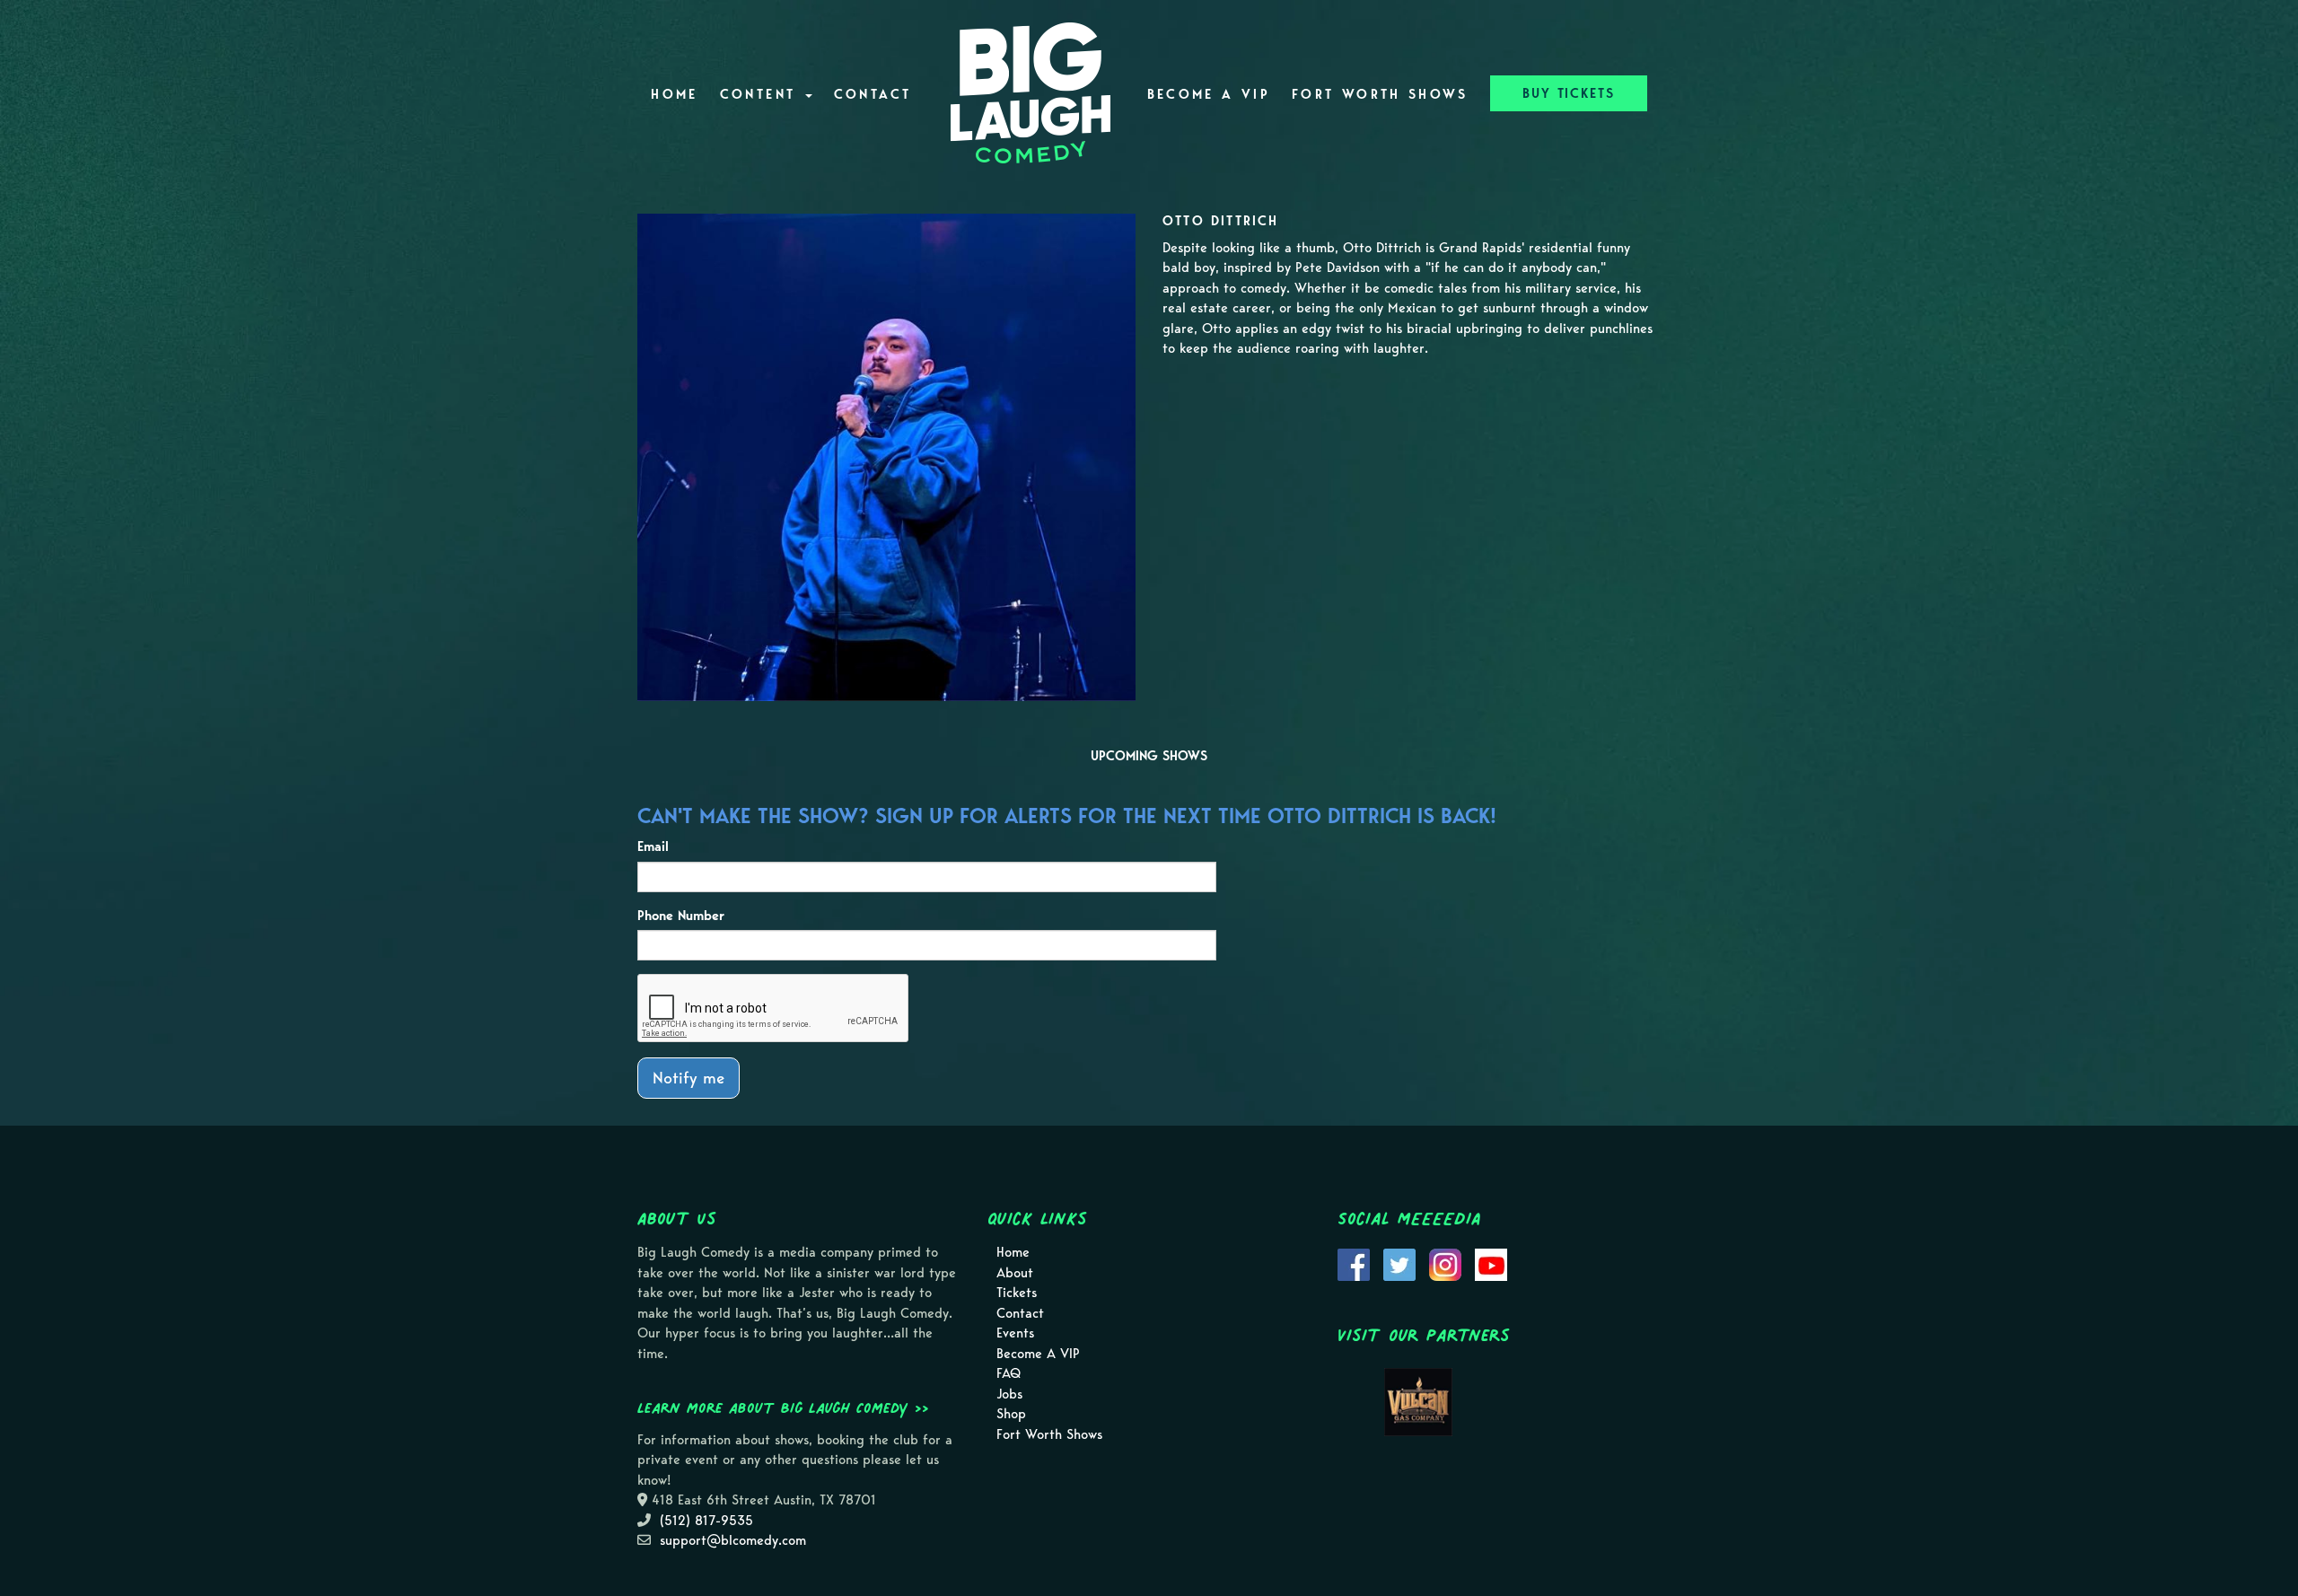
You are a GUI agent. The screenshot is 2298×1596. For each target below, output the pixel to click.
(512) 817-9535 (706, 1521)
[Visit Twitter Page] (1399, 1264)
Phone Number (681, 916)
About (1015, 1273)
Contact (873, 94)
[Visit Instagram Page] (1445, 1264)
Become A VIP (1209, 94)
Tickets (1017, 1293)
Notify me (689, 1078)
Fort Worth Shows (1380, 94)
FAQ (1009, 1373)
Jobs (1009, 1394)
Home (674, 94)
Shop (1011, 1414)
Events (1015, 1333)
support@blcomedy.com (733, 1540)
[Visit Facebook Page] (1354, 1264)
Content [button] (762, 94)
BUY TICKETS (1569, 93)
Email (653, 846)
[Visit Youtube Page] (1491, 1264)
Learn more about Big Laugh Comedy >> (783, 1407)
